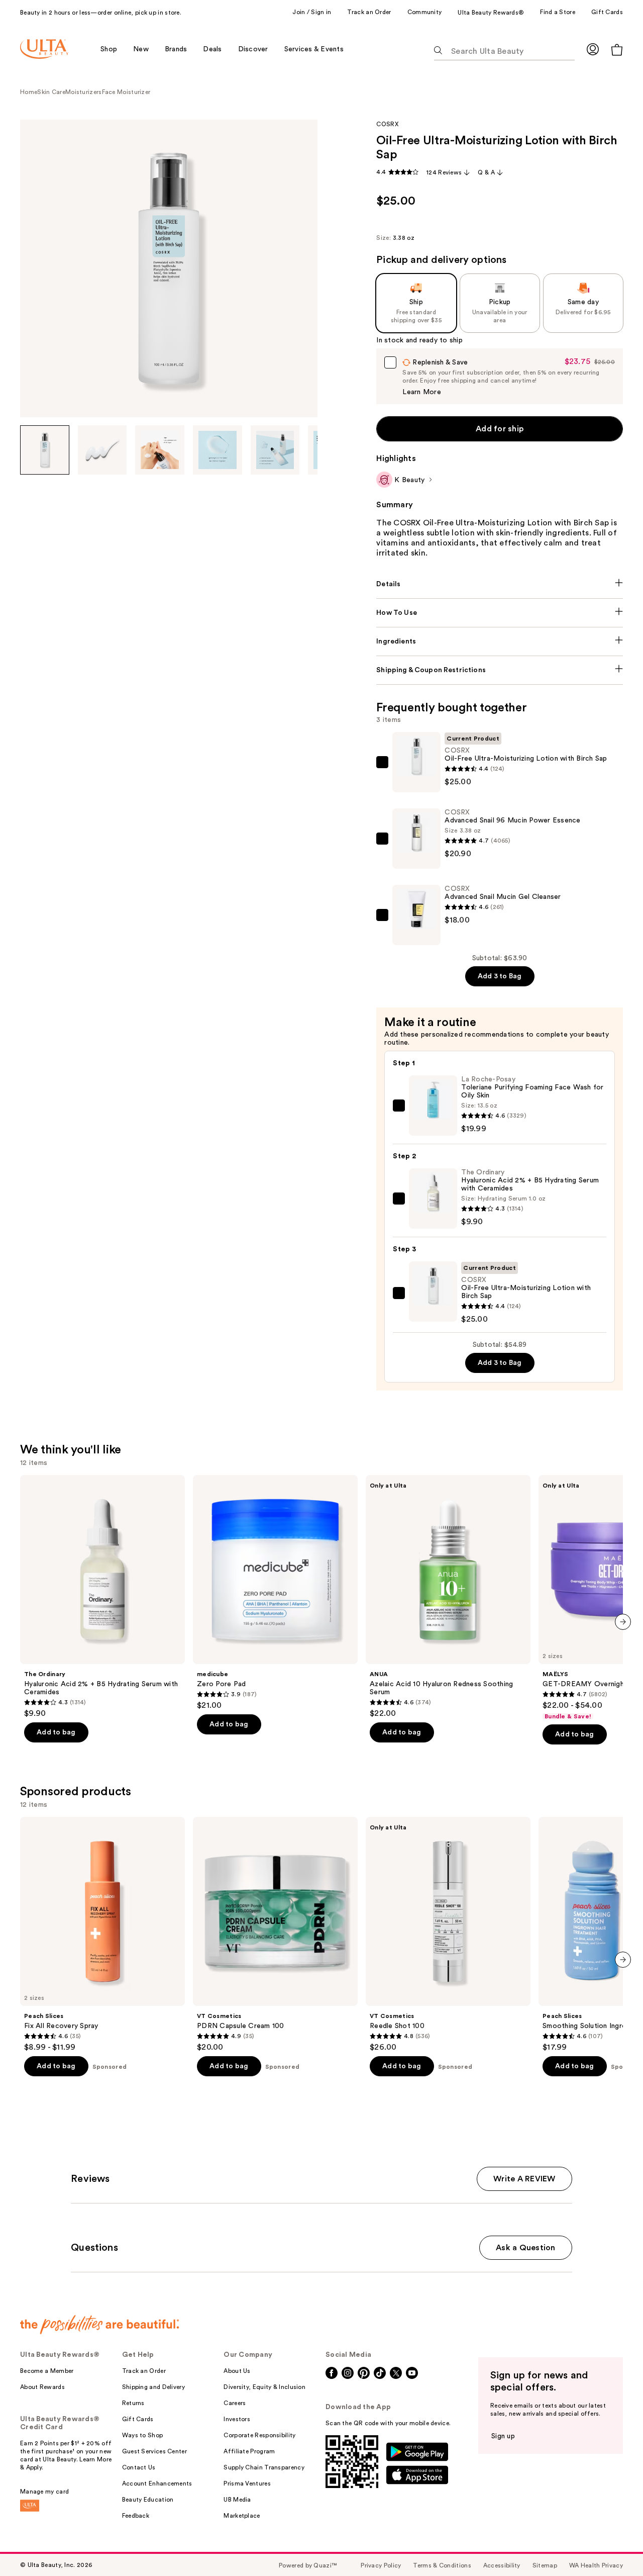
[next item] (623, 1622)
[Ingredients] (500, 641)
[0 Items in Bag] (617, 50)
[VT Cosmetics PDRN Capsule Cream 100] (275, 1935)
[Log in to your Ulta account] (593, 49)
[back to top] (613, 2546)
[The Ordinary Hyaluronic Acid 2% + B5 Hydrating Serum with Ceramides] (102, 1597)
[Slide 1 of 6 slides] (45, 450)
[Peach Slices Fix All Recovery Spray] (102, 1935)
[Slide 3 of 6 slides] (160, 450)
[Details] (500, 584)
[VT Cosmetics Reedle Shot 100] (448, 1935)
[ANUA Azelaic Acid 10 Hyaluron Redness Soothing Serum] (448, 1597)
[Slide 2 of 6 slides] (102, 450)
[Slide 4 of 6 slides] (218, 450)
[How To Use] (500, 613)
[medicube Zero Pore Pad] (275, 1593)
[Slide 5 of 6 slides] (275, 450)
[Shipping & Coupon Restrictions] (500, 670)
